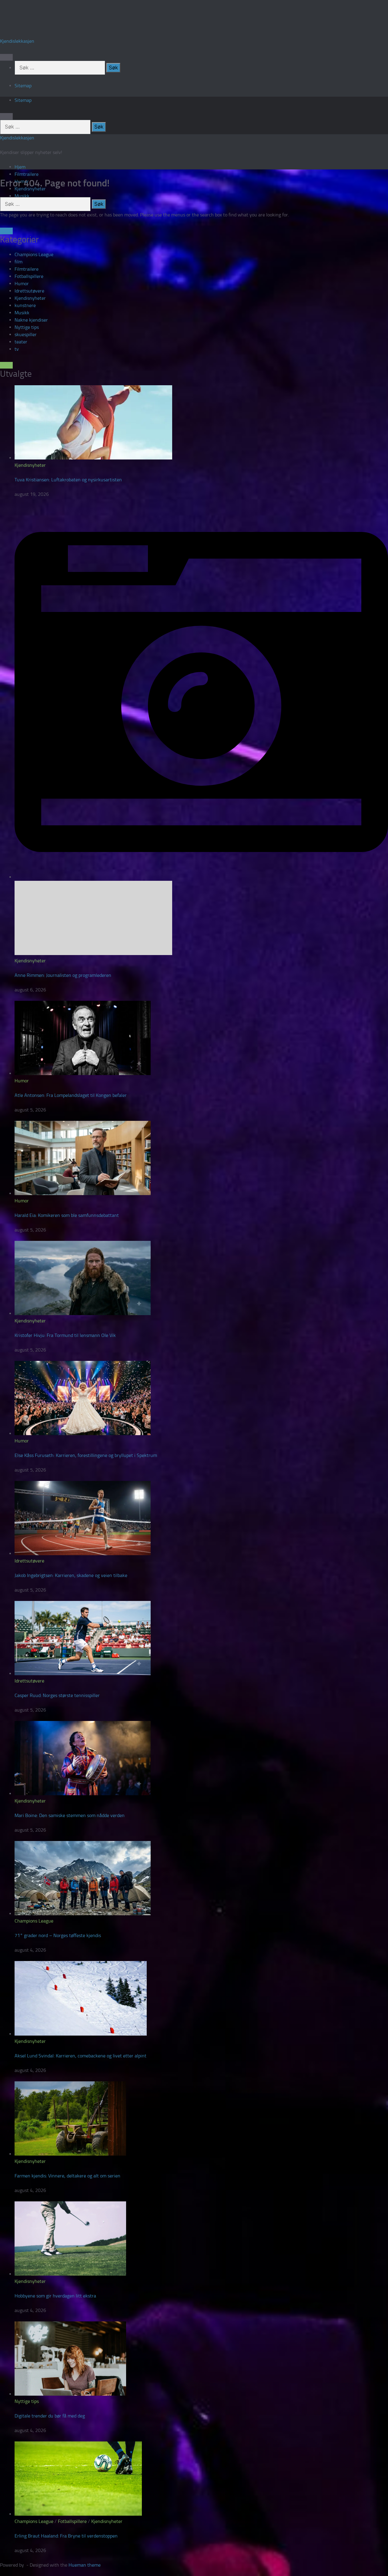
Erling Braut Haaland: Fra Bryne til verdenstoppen (66, 2536)
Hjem (20, 167)
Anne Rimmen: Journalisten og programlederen (63, 975)
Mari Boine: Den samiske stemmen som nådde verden (70, 1815)
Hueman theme (85, 2565)
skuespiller (26, 334)
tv (17, 349)
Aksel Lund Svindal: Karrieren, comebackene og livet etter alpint (80, 2056)
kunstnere (25, 305)
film (18, 262)
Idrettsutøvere (29, 291)
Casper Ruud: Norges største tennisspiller (57, 1695)
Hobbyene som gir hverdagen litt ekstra (55, 2296)
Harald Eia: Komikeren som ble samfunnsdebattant (67, 1215)
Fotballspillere (29, 276)
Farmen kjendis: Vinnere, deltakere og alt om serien (67, 2176)
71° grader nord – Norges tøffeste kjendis (58, 1935)
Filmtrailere (27, 174)
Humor (22, 284)
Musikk (22, 196)
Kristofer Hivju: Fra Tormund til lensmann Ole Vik (65, 1335)
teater (21, 342)
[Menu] (6, 57)
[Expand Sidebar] (6, 231)
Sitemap (23, 86)
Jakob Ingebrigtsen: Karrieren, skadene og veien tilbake (71, 1575)
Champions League (34, 254)
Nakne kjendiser (31, 320)
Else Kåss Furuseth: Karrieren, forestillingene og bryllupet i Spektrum (86, 1455)
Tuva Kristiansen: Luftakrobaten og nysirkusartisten (68, 480)
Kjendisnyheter (30, 298)
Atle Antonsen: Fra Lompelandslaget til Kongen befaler (71, 1095)
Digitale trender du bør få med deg (50, 2416)
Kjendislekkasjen (17, 41)
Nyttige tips (27, 327)
